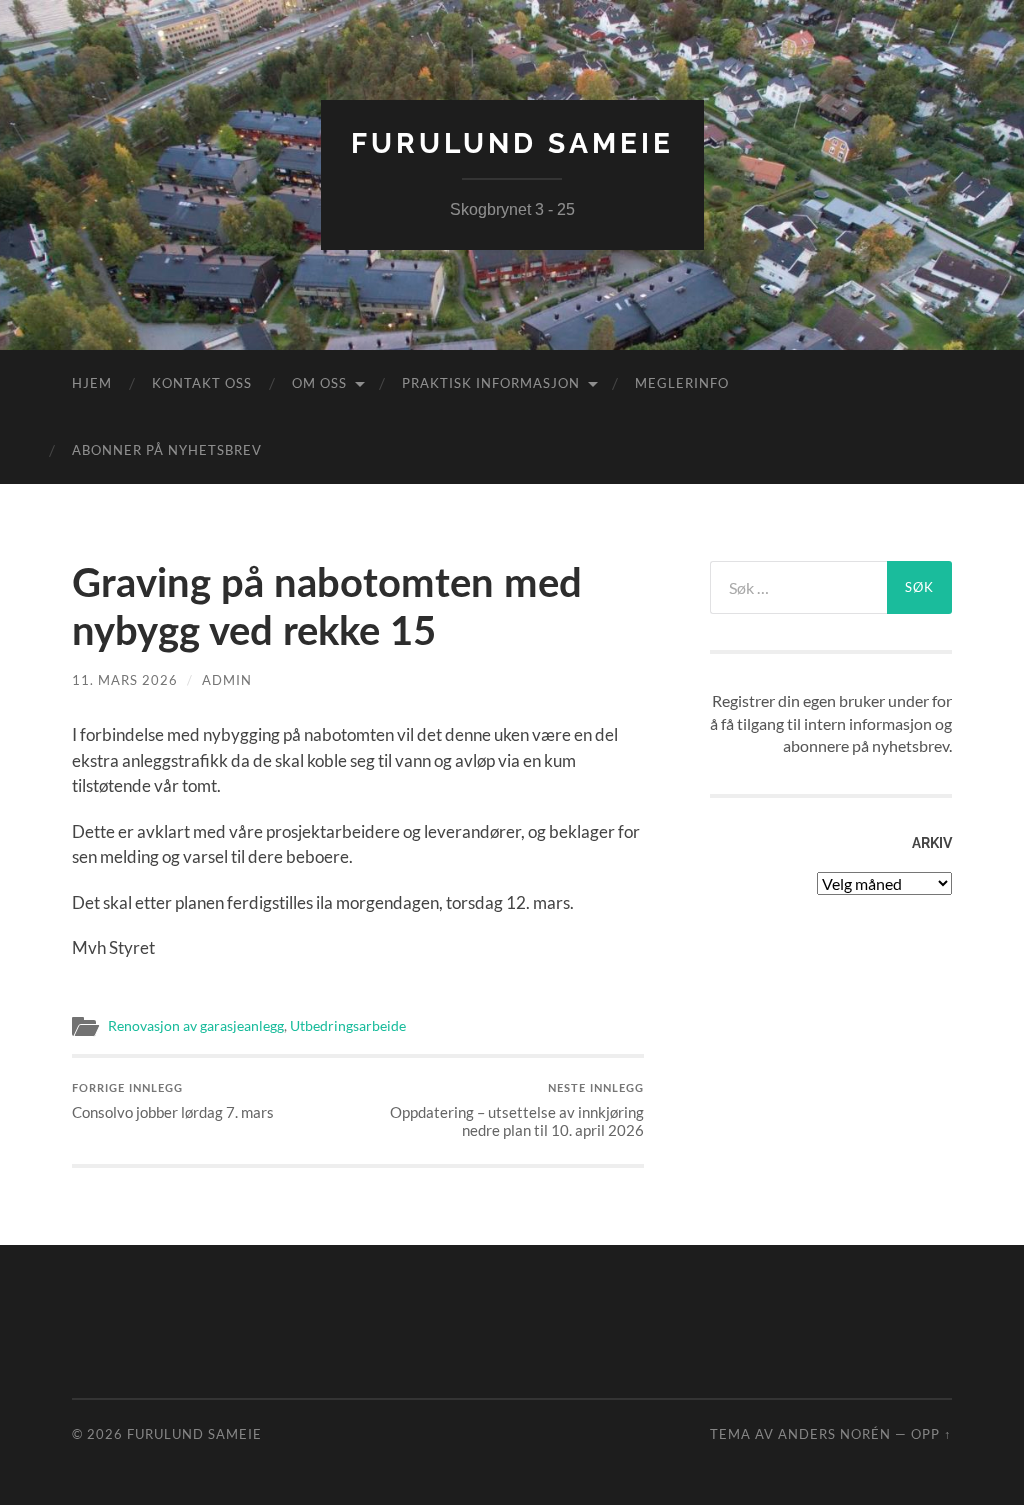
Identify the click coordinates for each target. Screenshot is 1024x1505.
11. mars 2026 (125, 680)
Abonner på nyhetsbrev (167, 450)
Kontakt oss (202, 383)
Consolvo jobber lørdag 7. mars (173, 1102)
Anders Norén (834, 1434)
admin (227, 680)
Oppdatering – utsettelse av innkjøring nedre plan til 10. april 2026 (517, 1111)
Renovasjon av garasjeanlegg (196, 1026)
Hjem (92, 383)
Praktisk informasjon (491, 383)
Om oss (319, 383)
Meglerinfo (682, 383)
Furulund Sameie (512, 143)
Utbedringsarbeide (348, 1026)
